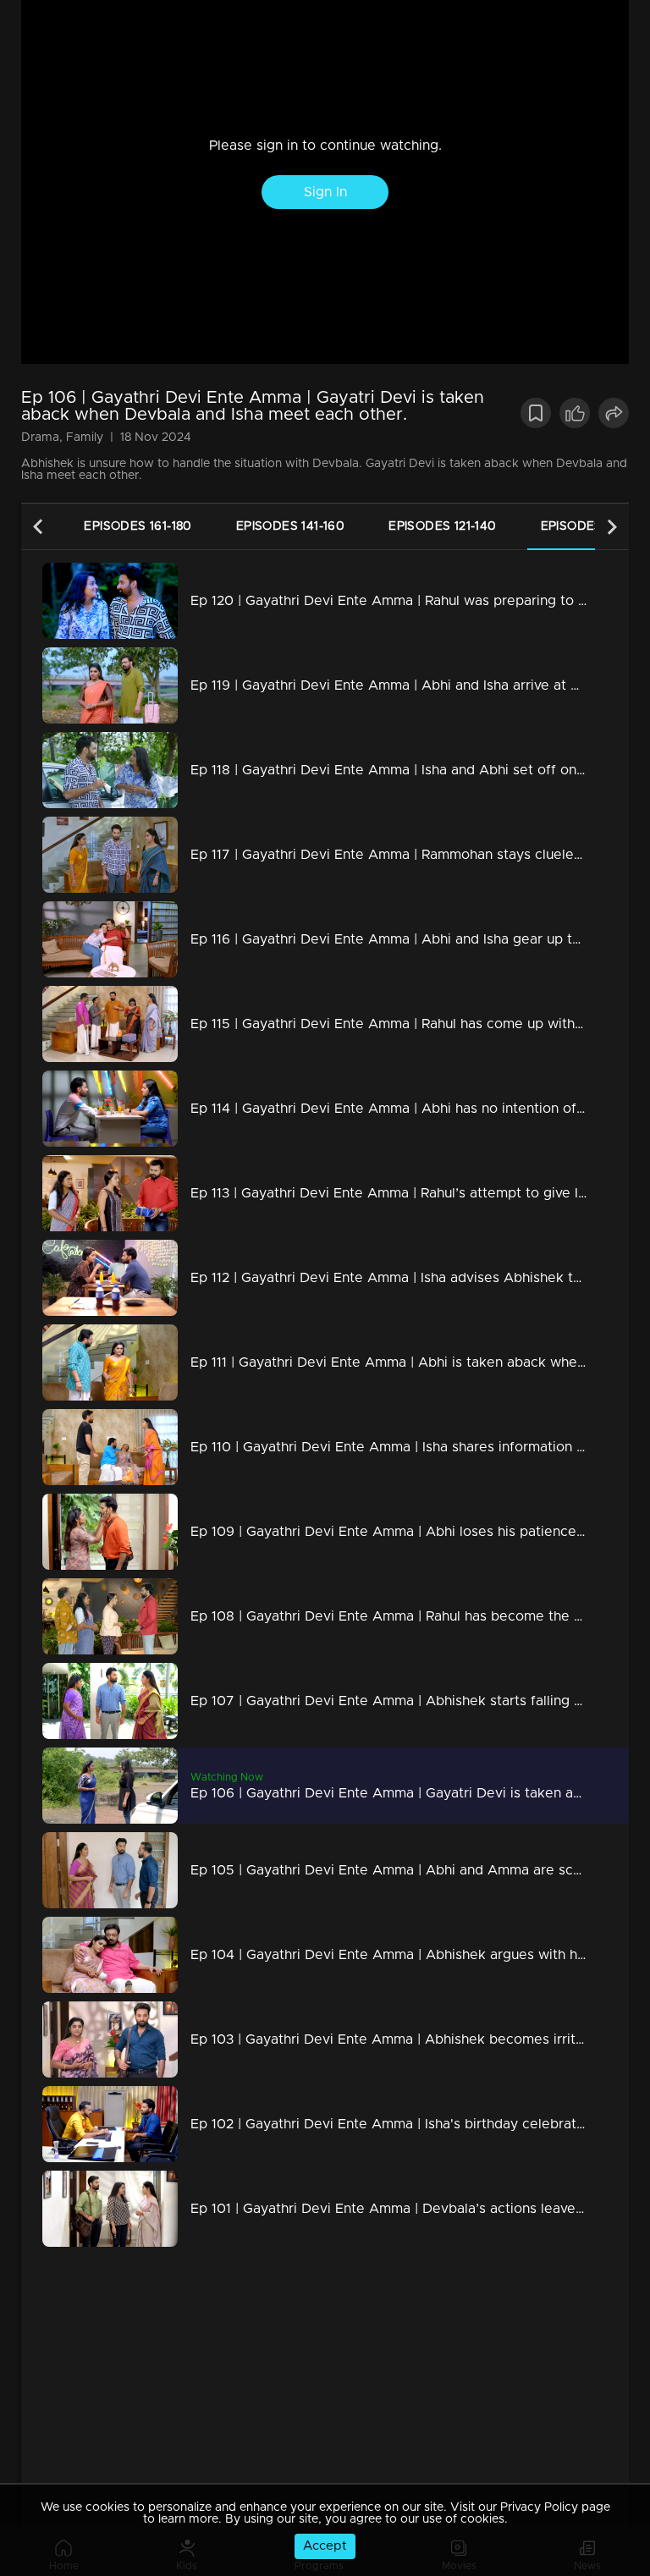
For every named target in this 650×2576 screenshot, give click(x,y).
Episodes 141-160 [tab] (290, 526)
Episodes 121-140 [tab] (442, 526)
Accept (325, 2546)
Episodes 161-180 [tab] (138, 526)
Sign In (325, 192)
